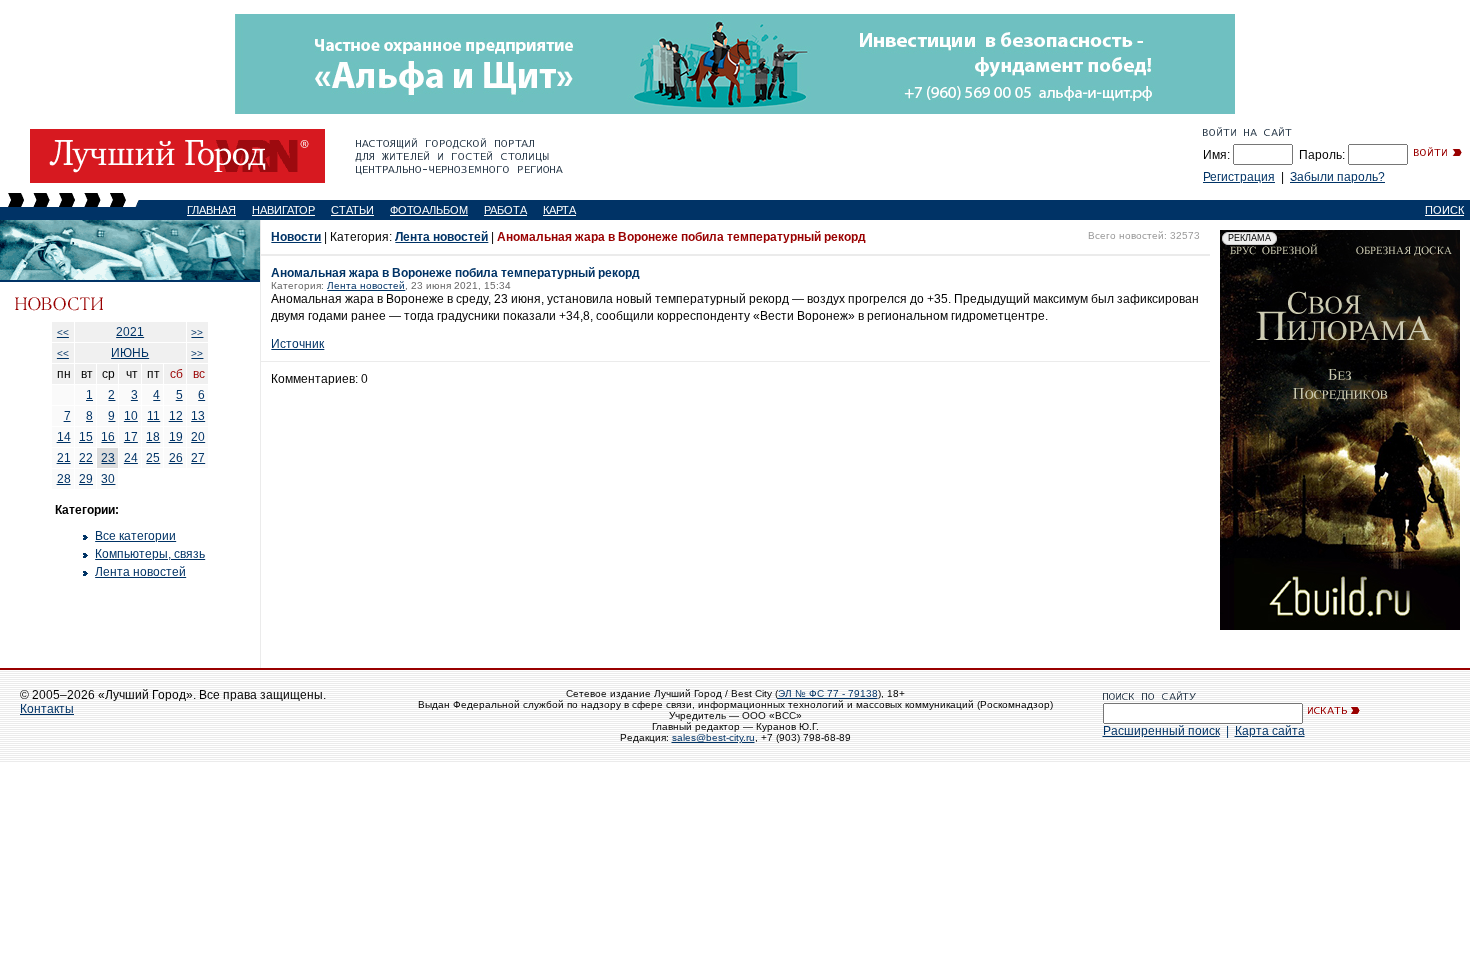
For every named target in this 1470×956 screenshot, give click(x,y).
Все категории (135, 536)
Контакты (47, 709)
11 (153, 416)
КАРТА (559, 210)
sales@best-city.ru (713, 737)
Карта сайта (1270, 731)
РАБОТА (505, 210)
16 (108, 437)
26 (176, 458)
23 (108, 458)
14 (64, 437)
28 (64, 479)
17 (131, 437)
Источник (297, 344)
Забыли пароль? (1337, 177)
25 (153, 458)
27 (198, 458)
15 (86, 437)
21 (64, 458)
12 (176, 416)
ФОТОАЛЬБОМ (429, 210)
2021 (130, 332)
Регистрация (1239, 177)
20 (198, 437)
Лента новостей (140, 572)
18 (153, 437)
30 (108, 479)
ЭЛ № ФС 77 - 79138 (828, 693)
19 (176, 437)
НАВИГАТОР (283, 210)
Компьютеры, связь (150, 554)
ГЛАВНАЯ (211, 210)
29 (86, 479)
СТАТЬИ (352, 210)
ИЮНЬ (130, 353)
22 (86, 458)
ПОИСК (1444, 210)
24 (131, 458)
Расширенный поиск (1161, 731)
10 (131, 416)
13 (198, 416)
